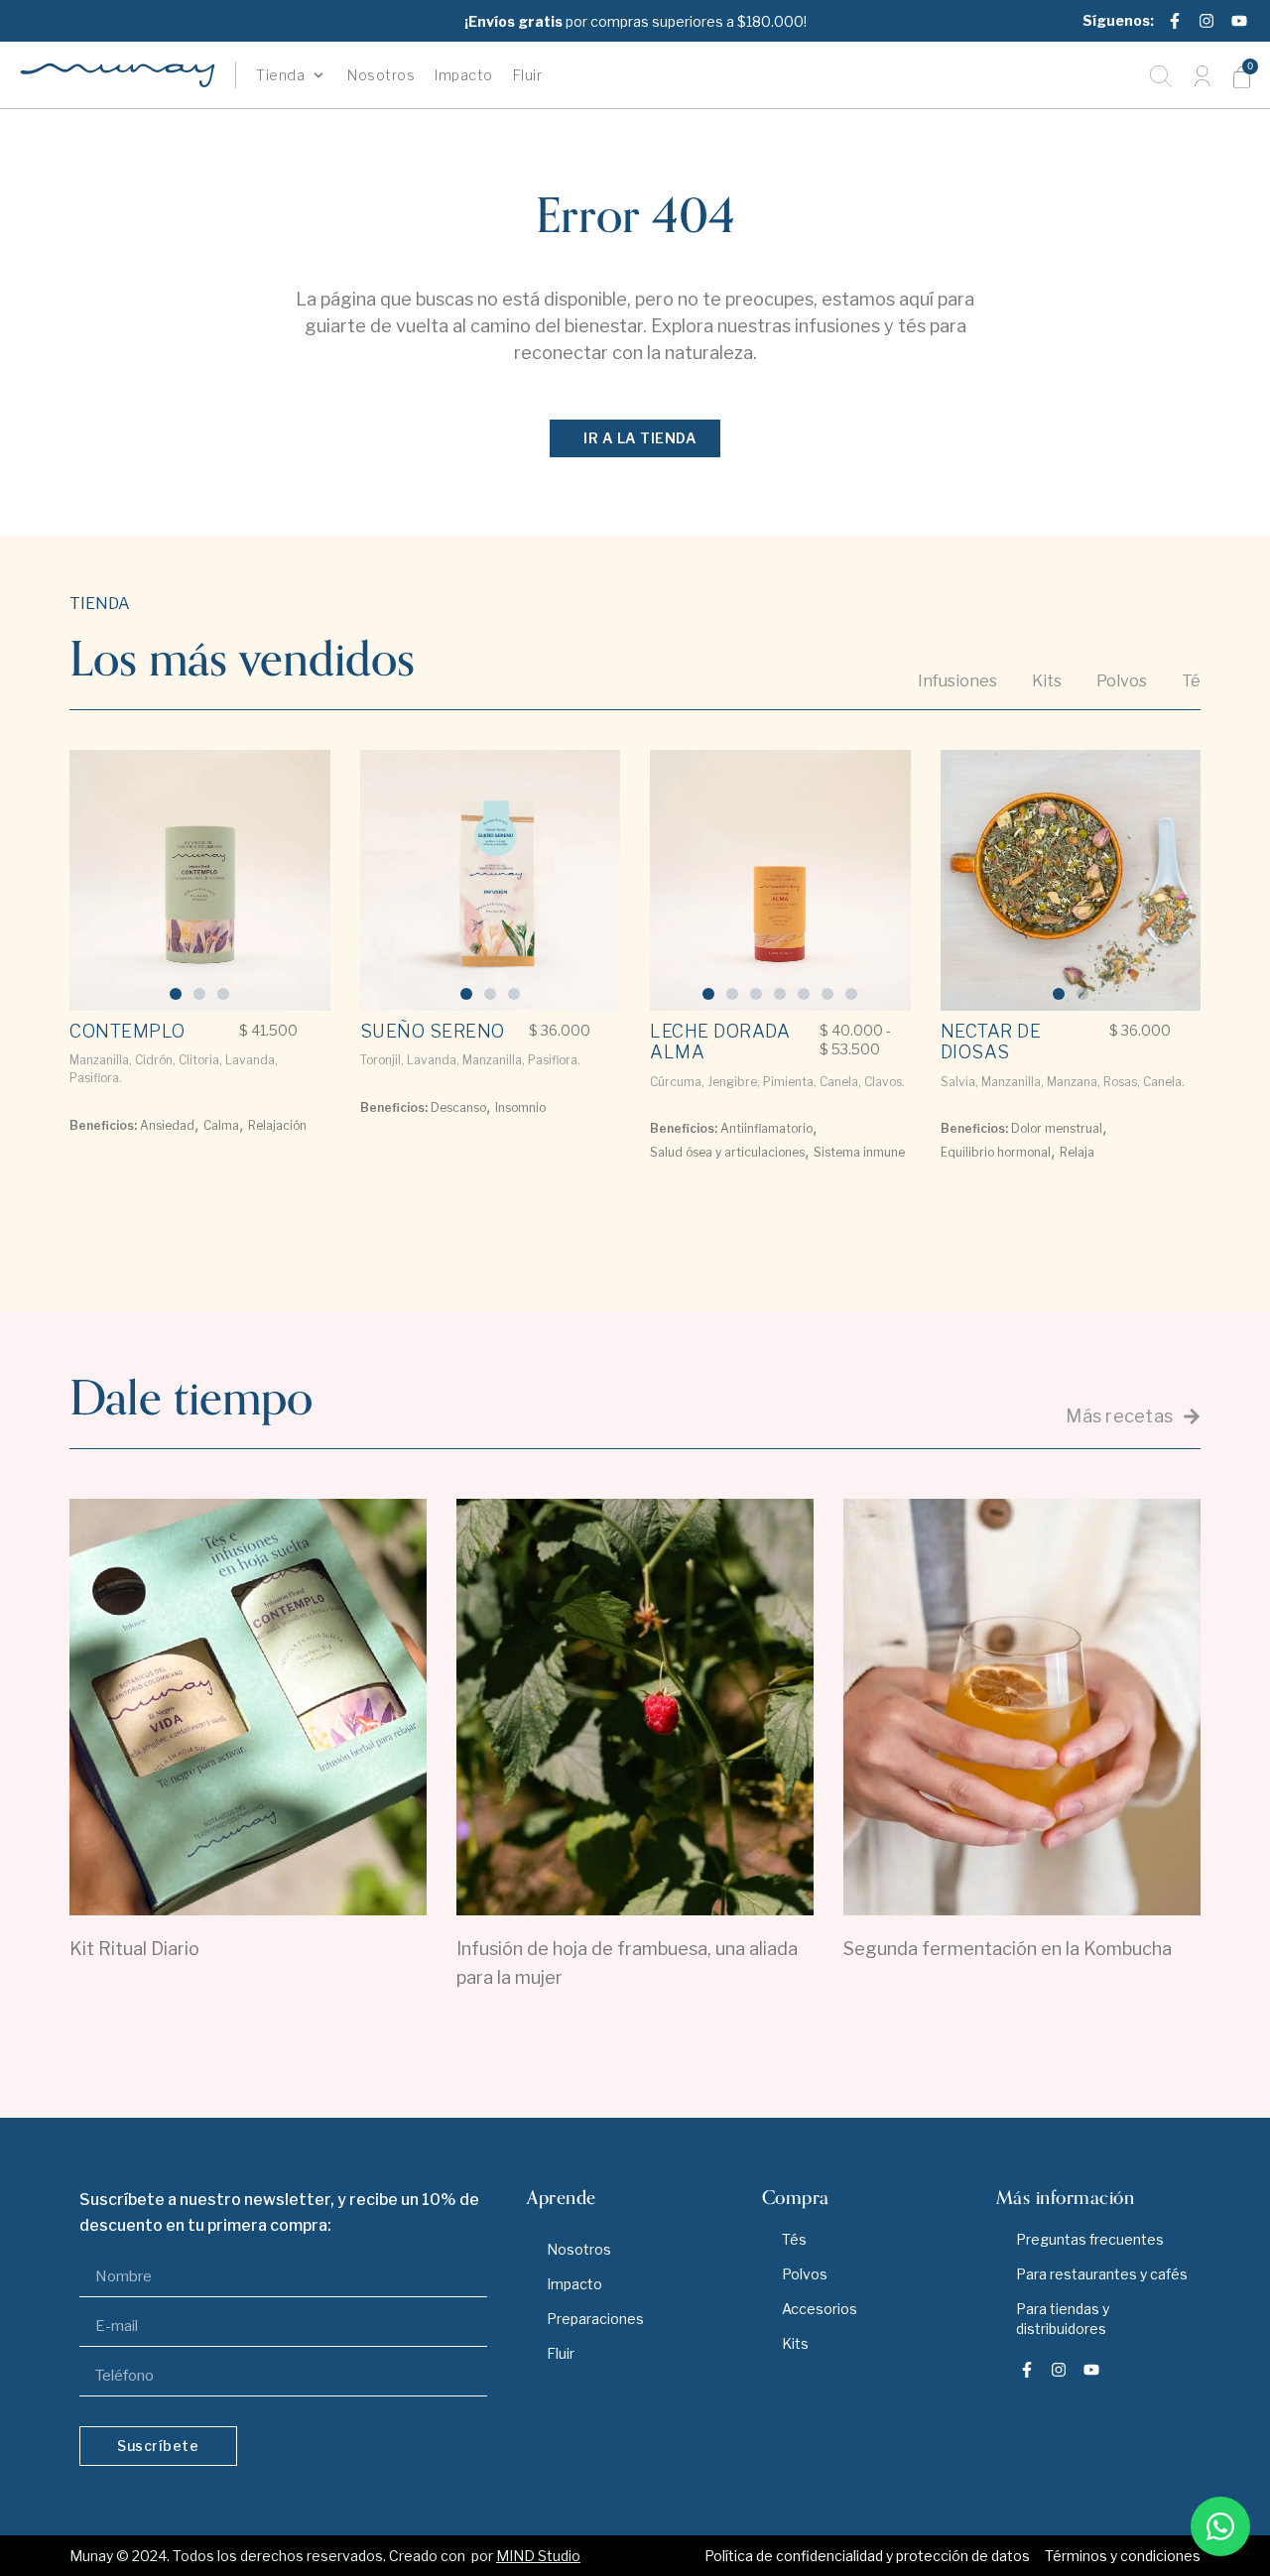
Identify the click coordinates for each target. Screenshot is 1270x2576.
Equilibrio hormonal (996, 1152)
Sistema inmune (859, 1152)
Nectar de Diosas (991, 1042)
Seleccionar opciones (715, 1207)
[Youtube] (1239, 21)
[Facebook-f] (1175, 21)
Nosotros (579, 2249)
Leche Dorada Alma (720, 1042)
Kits (795, 2343)
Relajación (277, 1125)
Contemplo (127, 1031)
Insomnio (520, 1107)
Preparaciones (595, 2319)
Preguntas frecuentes (1090, 2239)
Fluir (561, 2353)
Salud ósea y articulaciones (727, 1152)
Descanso (458, 1107)
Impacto (574, 2284)
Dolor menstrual (1057, 1128)
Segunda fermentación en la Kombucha (1008, 1949)
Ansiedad (167, 1125)
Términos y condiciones (1123, 2556)
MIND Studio (538, 2556)
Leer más (249, 2001)
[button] (292, 75)
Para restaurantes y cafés (1102, 2274)
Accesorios (820, 2309)
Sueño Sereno (433, 1031)
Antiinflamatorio (766, 1128)
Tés (794, 2239)
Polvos (805, 2274)
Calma (221, 1125)
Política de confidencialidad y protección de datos (867, 2556)
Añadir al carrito (135, 1173)
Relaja (1077, 1152)
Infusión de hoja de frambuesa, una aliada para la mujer (627, 1963)
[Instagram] (1206, 21)
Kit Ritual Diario (134, 1949)
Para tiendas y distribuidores (1063, 2319)
